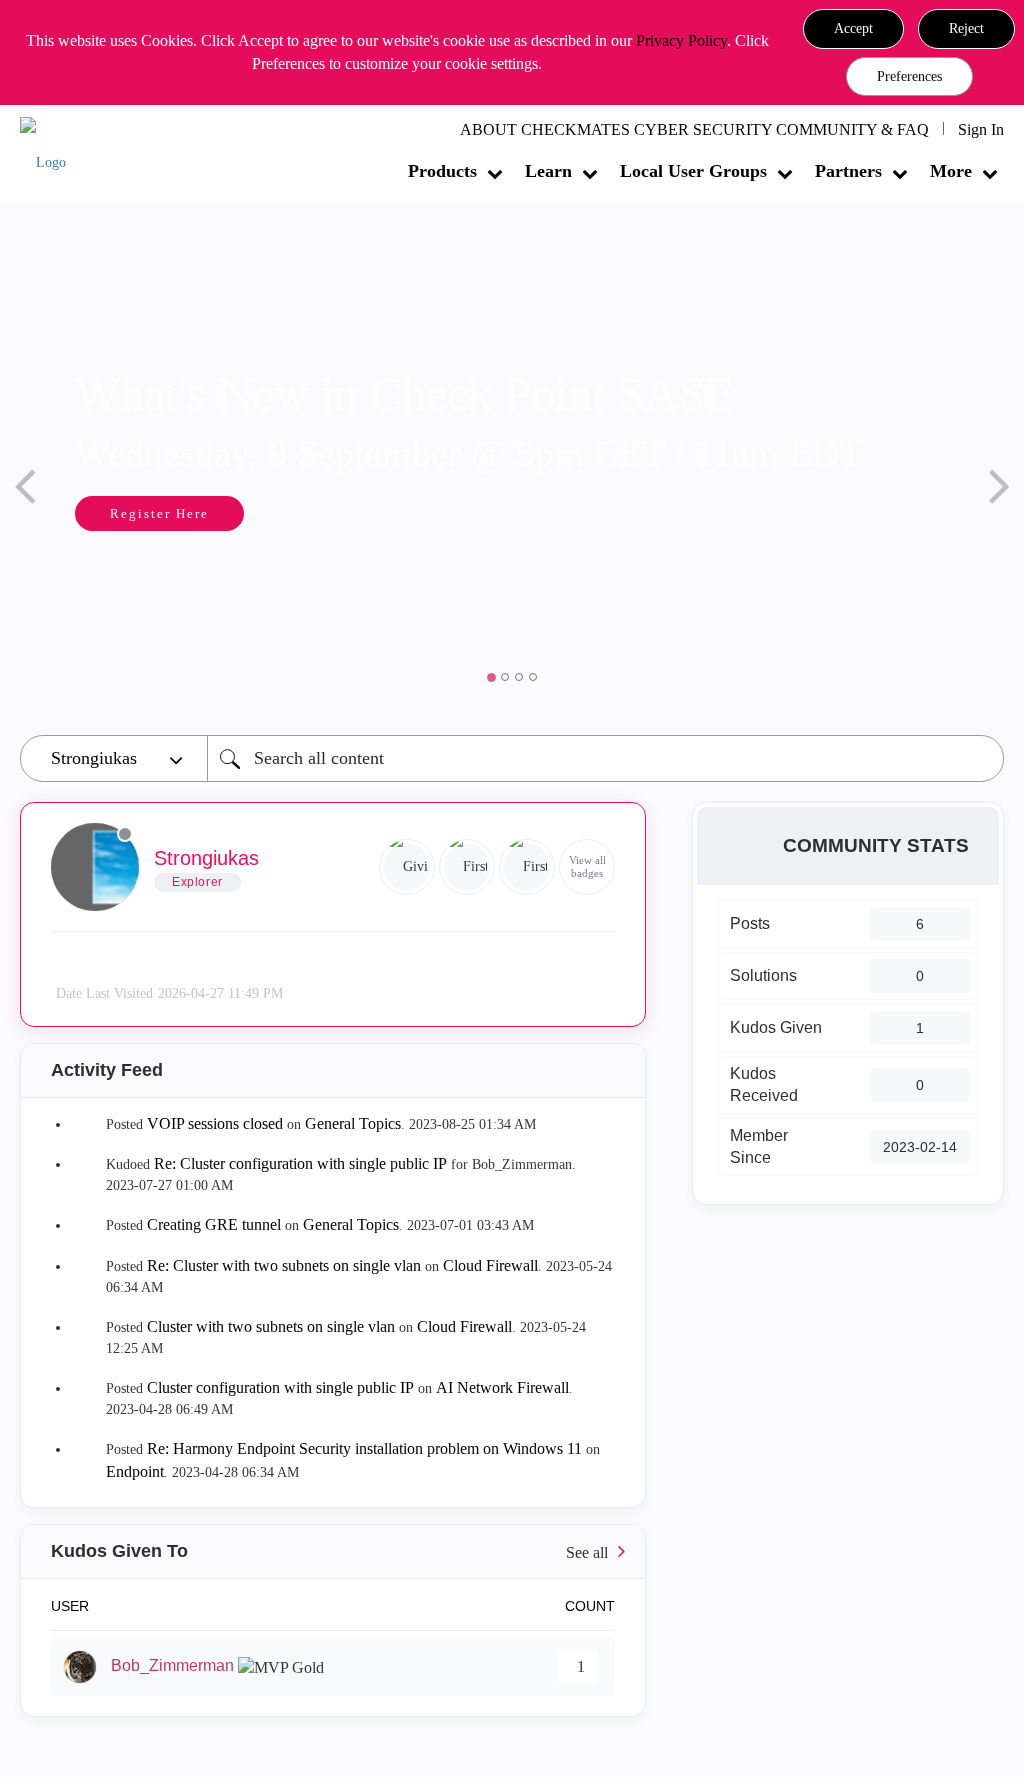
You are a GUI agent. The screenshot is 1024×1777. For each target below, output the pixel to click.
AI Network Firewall (502, 1387)
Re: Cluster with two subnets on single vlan (284, 1265)
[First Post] (527, 867)
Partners (848, 171)
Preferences (909, 76)
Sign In (981, 129)
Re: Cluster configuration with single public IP (300, 1163)
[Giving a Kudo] (407, 867)
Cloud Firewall (490, 1265)
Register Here (159, 513)
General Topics (353, 1123)
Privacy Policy (681, 40)
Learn (548, 171)
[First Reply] (467, 867)
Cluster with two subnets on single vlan (271, 1326)
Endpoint (135, 1471)
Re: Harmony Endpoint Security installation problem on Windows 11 (364, 1448)
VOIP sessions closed (215, 1123)
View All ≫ (333, 1551)
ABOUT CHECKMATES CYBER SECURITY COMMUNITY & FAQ (694, 129)
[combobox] (605, 758)
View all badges (587, 866)
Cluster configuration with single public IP (280, 1387)
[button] (853, 29)
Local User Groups (693, 171)
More (951, 171)
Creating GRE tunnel (214, 1224)
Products (442, 171)
